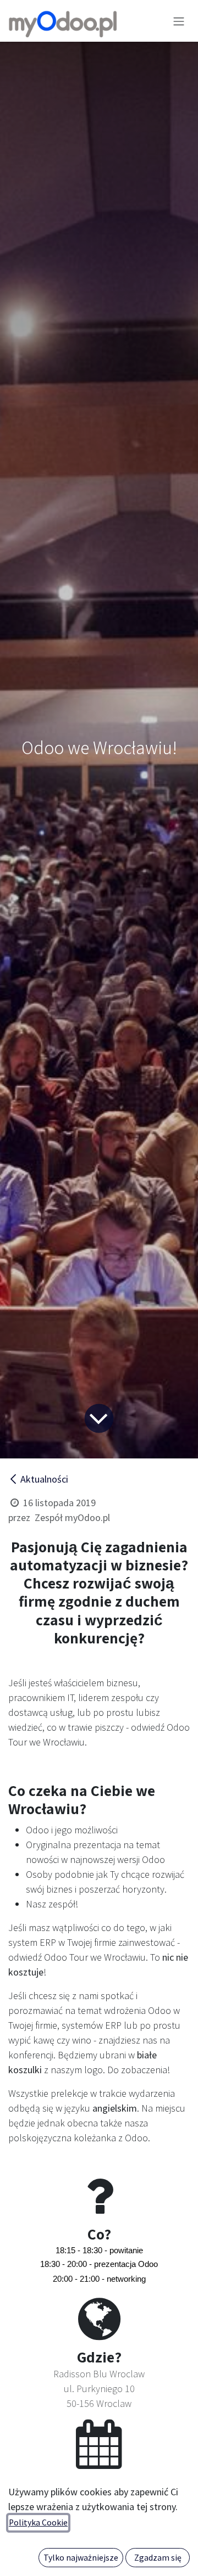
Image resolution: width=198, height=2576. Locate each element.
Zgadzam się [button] (158, 2558)
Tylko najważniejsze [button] (81, 2558)
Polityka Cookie (38, 2522)
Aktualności (44, 1479)
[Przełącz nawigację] (179, 21)
